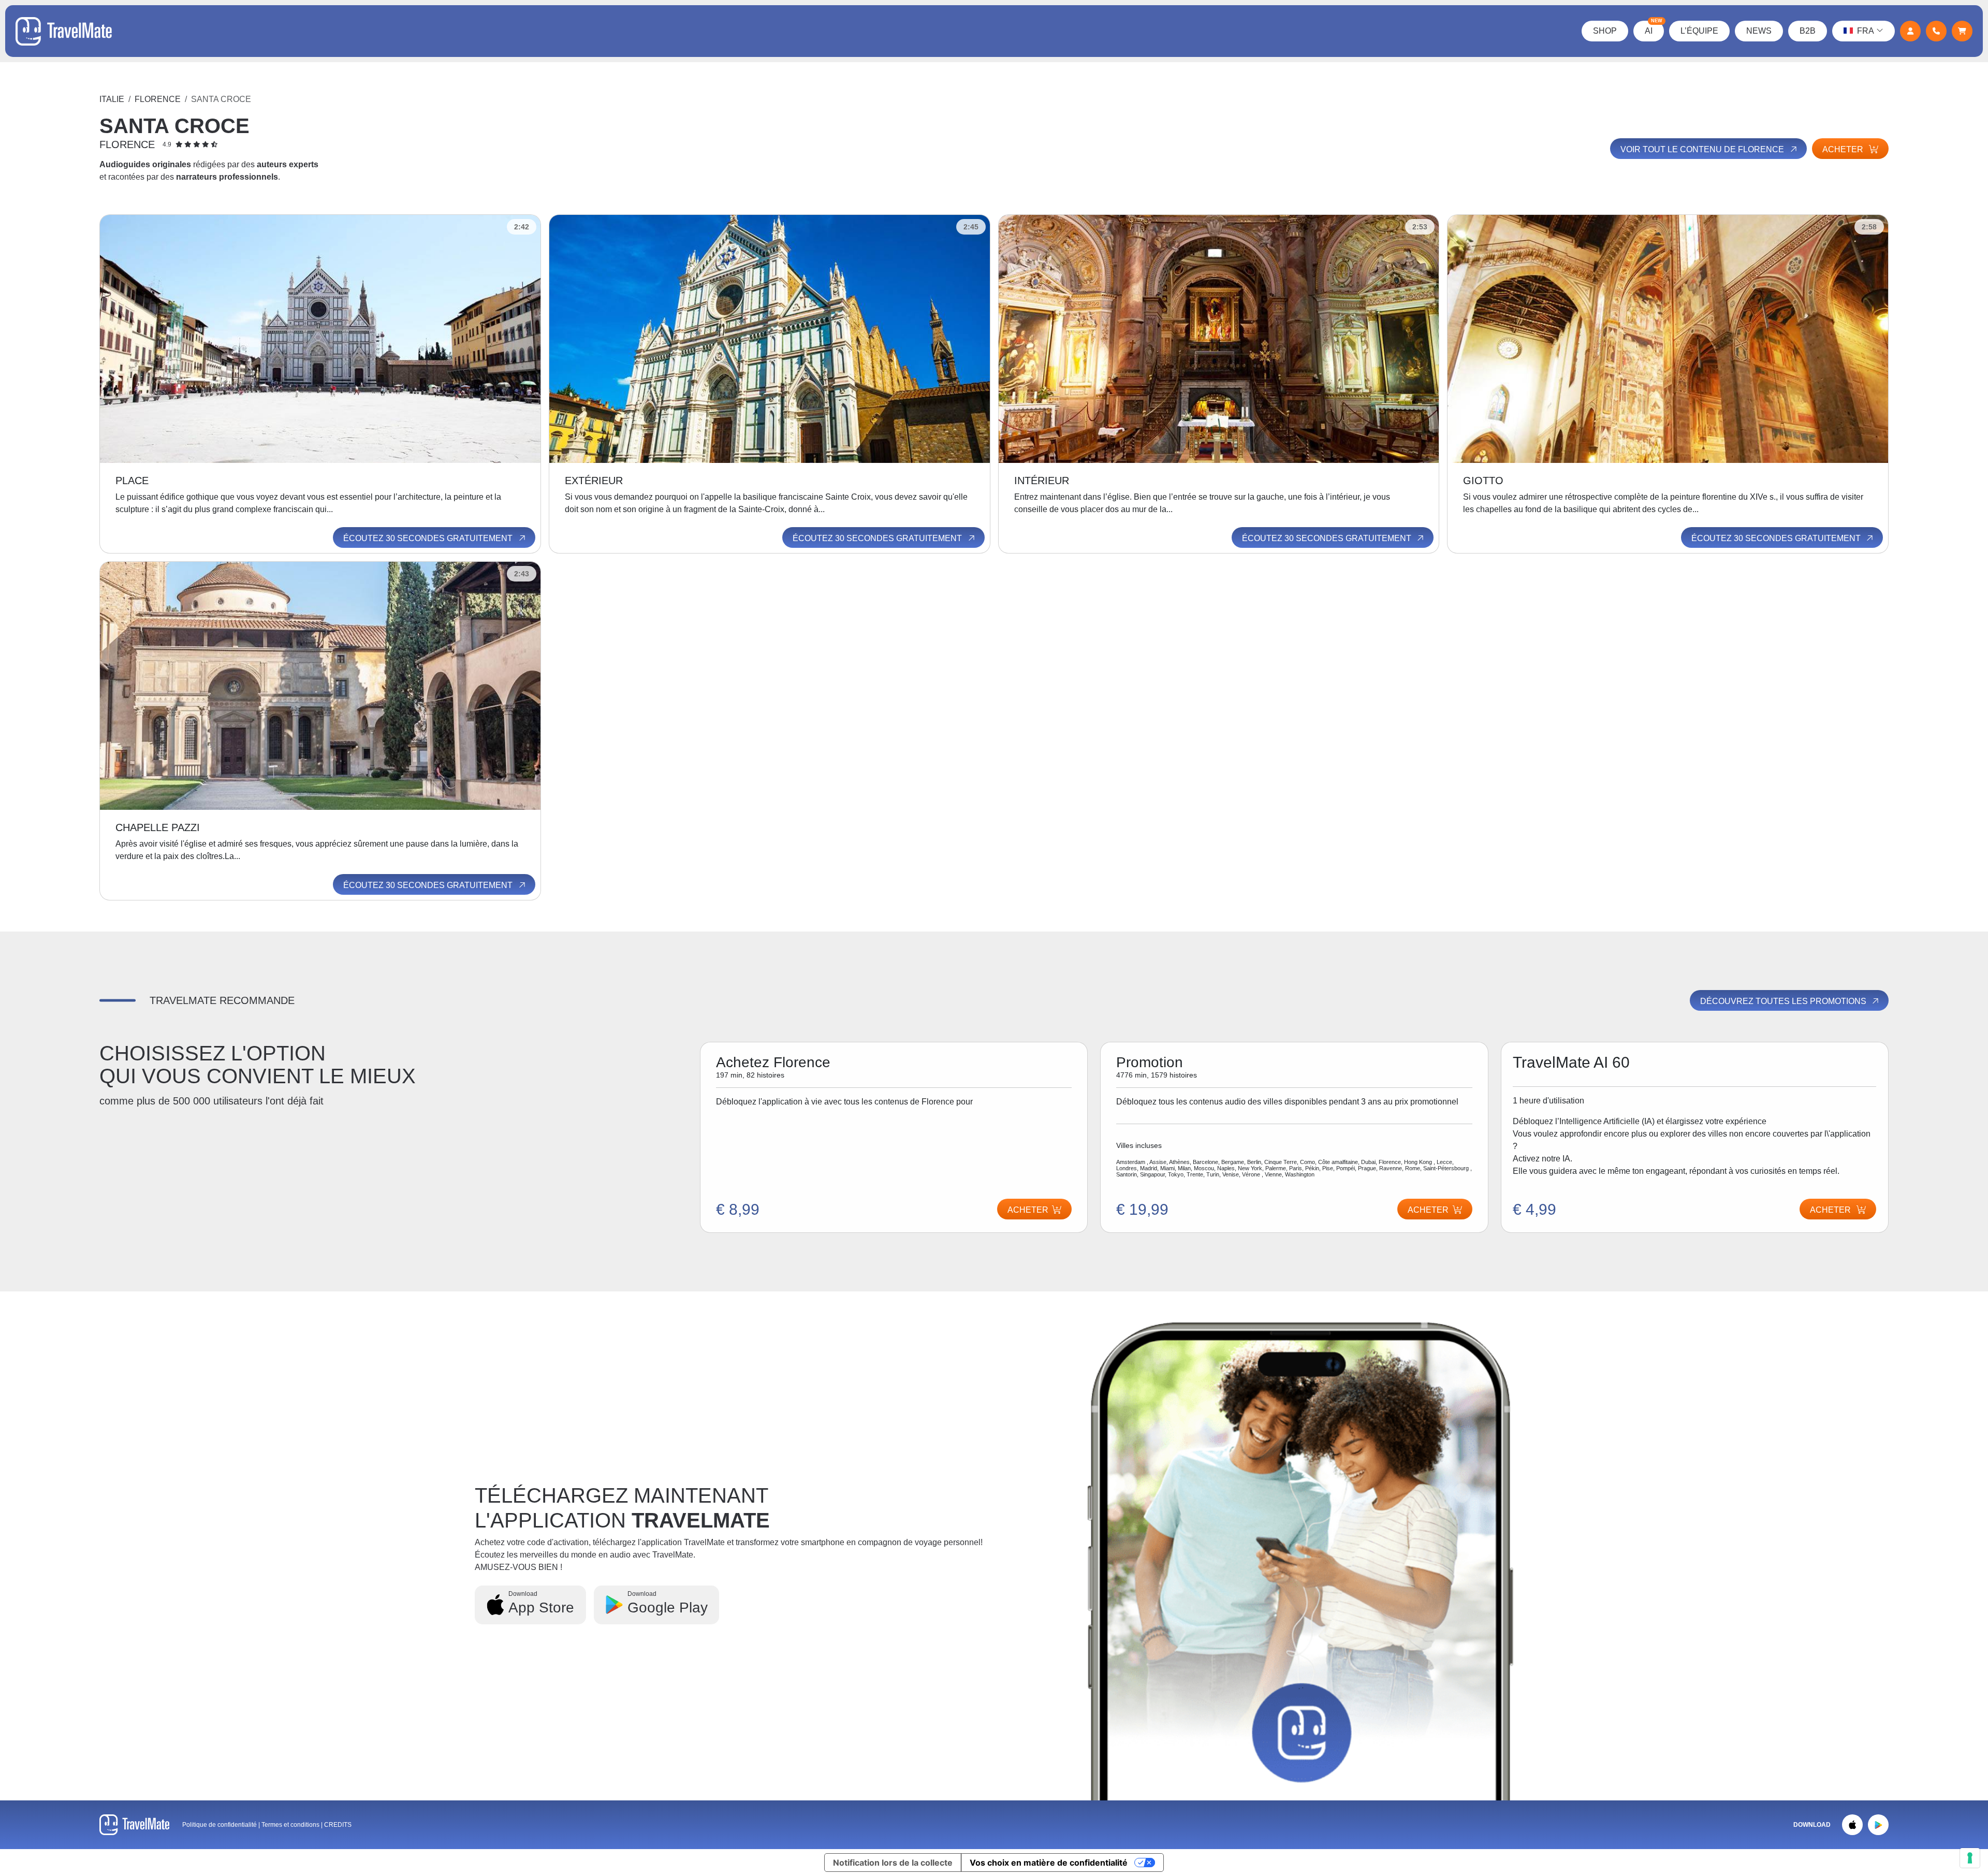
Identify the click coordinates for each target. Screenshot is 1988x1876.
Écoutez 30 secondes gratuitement (429, 538)
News (1759, 31)
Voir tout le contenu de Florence (1703, 149)
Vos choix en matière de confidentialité (1049, 1863)
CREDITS (338, 1825)
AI (1654, 28)
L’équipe (1699, 31)
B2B (1808, 31)
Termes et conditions (291, 1825)
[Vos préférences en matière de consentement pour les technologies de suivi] (1970, 1858)
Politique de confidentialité (220, 1825)
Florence (158, 99)
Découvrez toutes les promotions (1784, 1001)
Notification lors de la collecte (893, 1863)
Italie (112, 99)
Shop (1605, 31)
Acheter (1844, 149)
